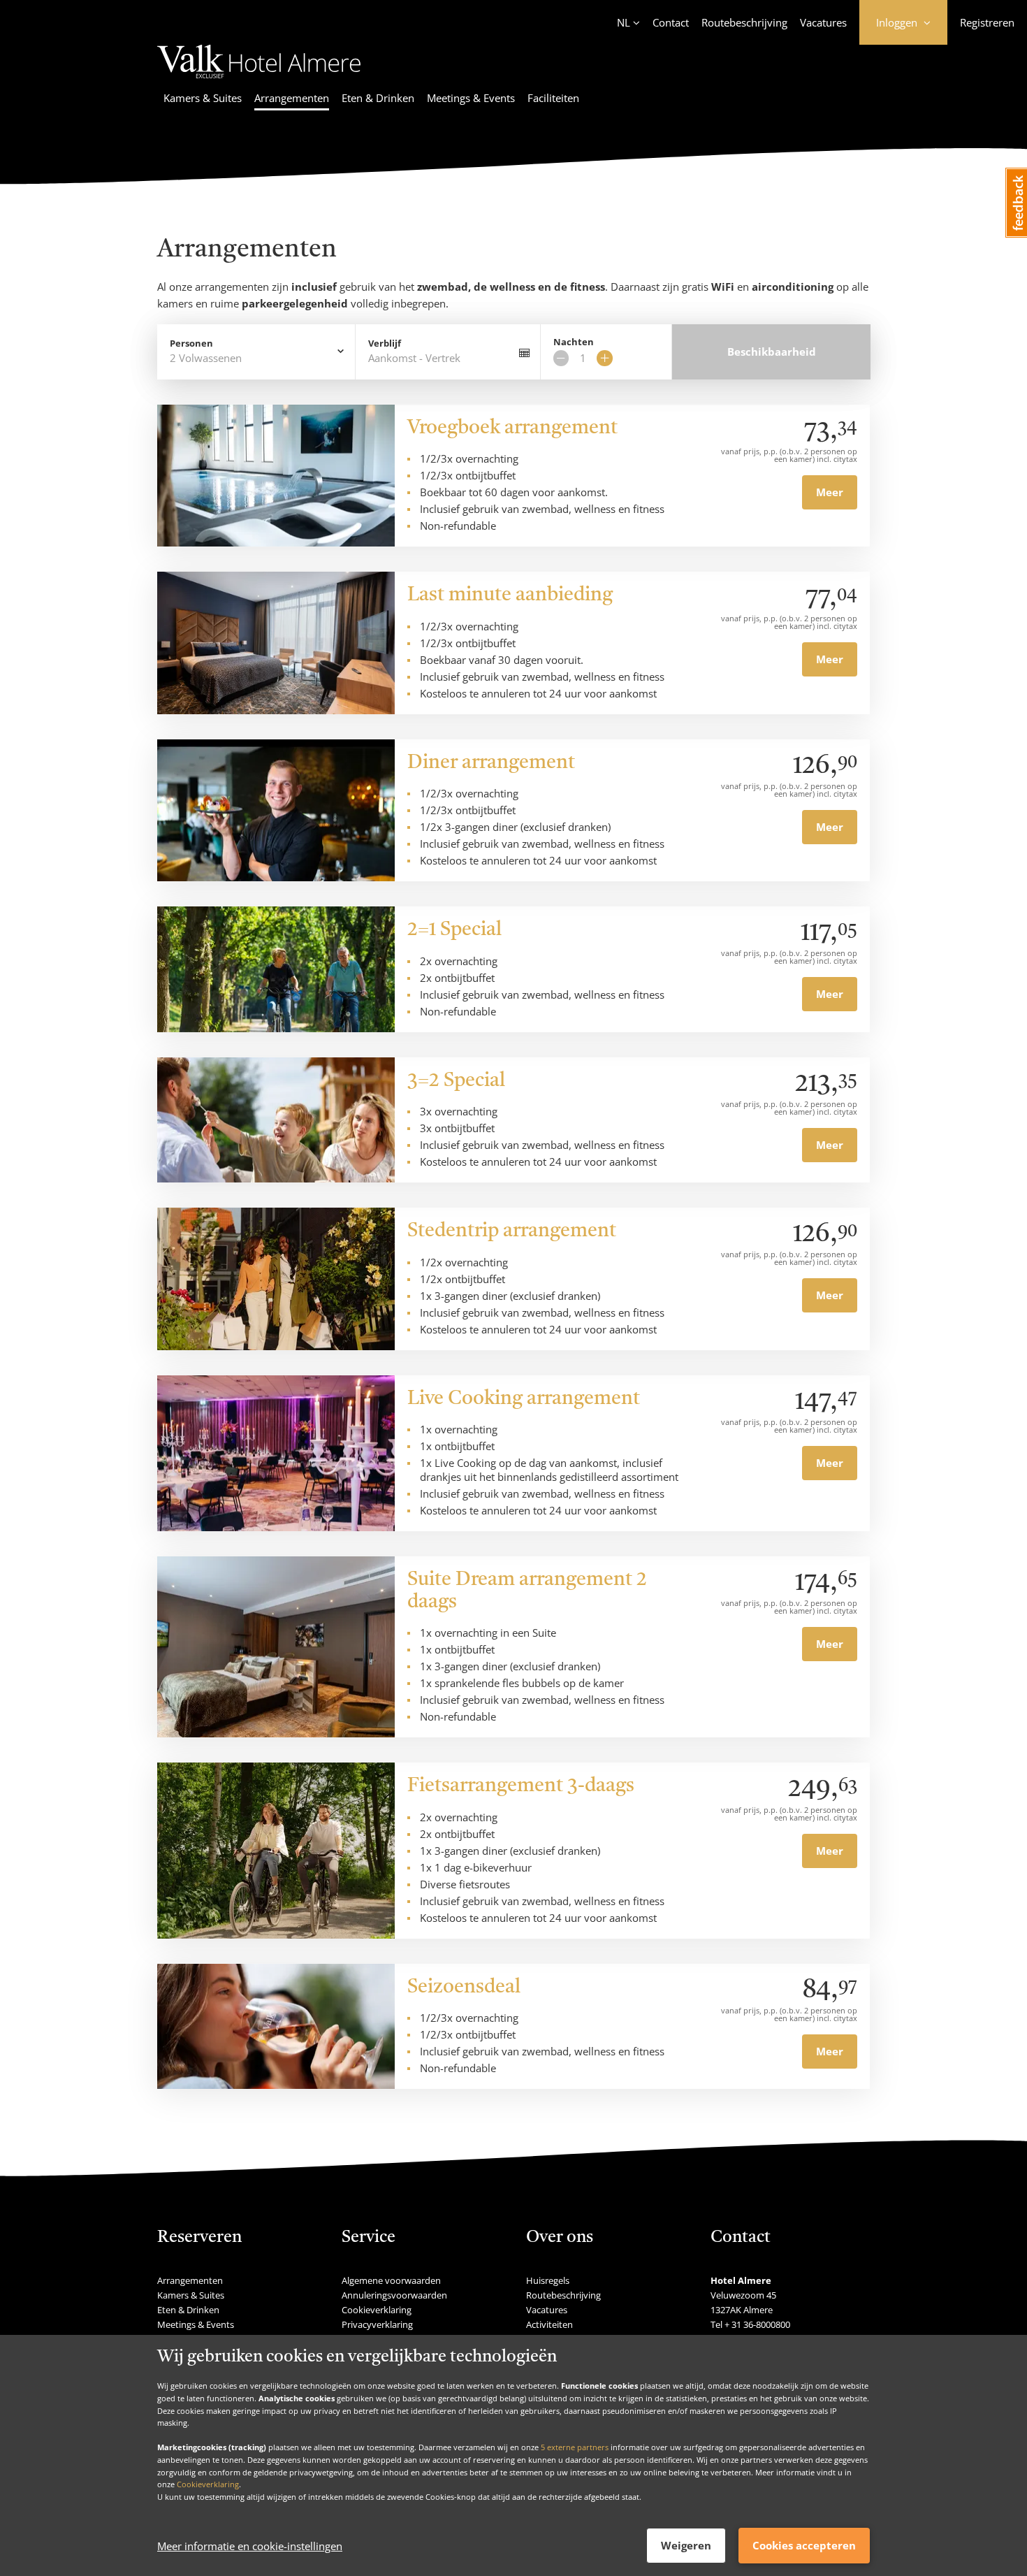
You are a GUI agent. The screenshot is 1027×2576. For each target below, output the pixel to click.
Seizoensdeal (464, 1988)
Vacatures (823, 22)
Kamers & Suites (203, 98)
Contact (671, 22)
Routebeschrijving (744, 22)
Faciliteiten (553, 98)
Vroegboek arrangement (512, 428)
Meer (830, 492)
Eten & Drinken (378, 98)
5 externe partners (575, 2447)
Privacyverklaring (377, 2324)
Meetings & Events (471, 98)
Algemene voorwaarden (391, 2280)
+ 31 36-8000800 (757, 2324)
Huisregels (548, 2280)
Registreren (987, 22)
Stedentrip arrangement (512, 1231)
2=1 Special (454, 930)
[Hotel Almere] (259, 80)
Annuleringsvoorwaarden (394, 2295)
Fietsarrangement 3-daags (521, 1786)
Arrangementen (292, 98)
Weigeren (686, 2545)
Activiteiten (549, 2324)
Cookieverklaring (208, 2484)
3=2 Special (456, 1081)
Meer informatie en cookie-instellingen (250, 2546)
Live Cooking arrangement (524, 1399)
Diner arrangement (491, 763)
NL (624, 22)
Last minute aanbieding (510, 595)
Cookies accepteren (804, 2545)
